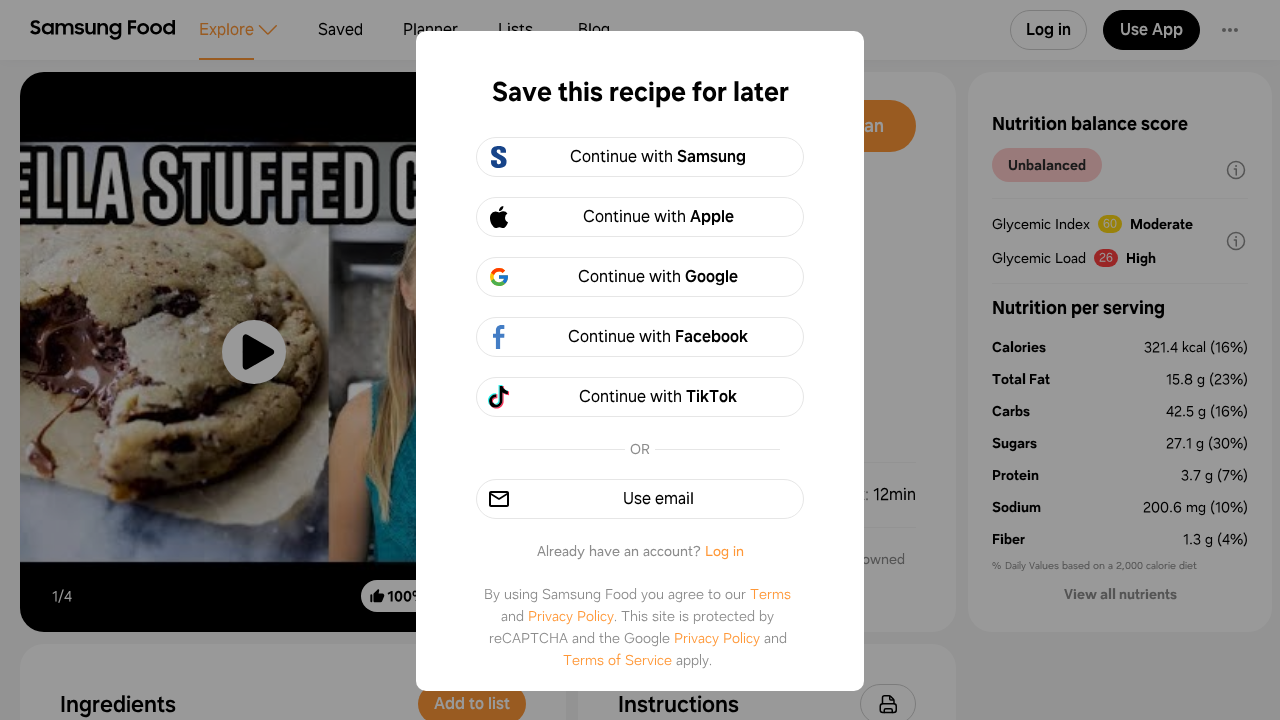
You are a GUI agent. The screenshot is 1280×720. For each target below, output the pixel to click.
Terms (770, 594)
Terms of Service (617, 660)
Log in (724, 551)
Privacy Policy (571, 616)
